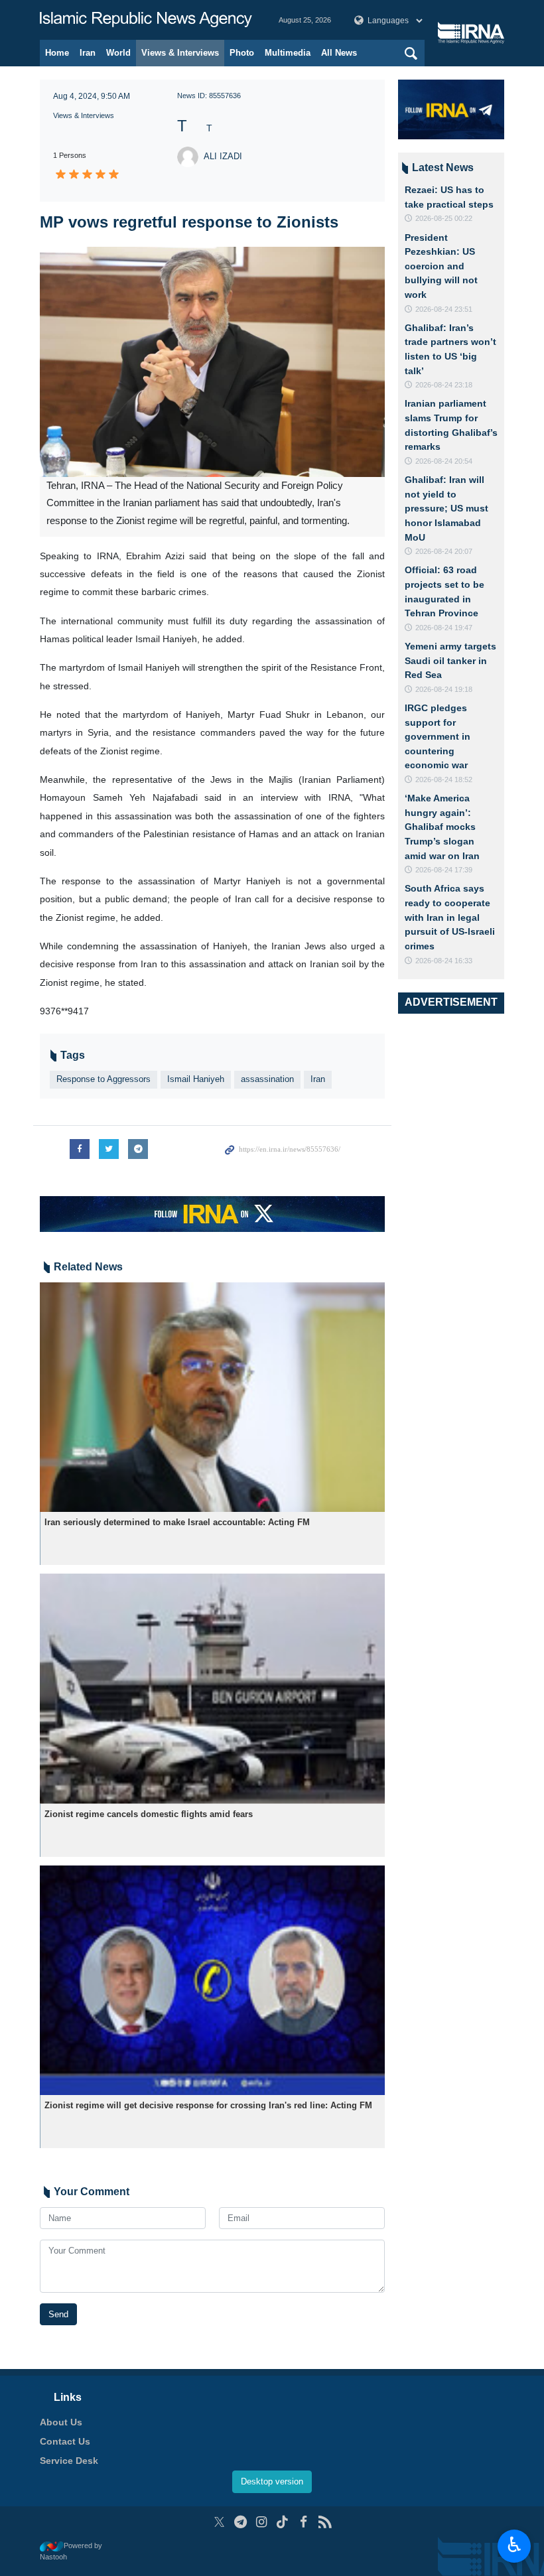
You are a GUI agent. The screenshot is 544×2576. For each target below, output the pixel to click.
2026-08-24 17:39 (444, 870)
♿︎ (514, 2545)
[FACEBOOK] (304, 2522)
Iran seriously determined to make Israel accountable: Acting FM (177, 1522)
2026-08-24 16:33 (444, 961)
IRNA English (146, 20)
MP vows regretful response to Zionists (189, 222)
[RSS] (325, 2522)
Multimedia (288, 53)
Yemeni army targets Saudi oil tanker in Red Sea (450, 660)
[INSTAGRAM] (262, 2522)
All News (339, 53)
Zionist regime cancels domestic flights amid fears (149, 1814)
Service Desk (69, 2461)
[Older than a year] (212, 1397)
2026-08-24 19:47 (444, 628)
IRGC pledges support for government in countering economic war (438, 736)
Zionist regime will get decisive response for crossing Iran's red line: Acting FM (208, 2105)
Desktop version (272, 2481)
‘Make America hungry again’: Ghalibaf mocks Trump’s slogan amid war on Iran (442, 827)
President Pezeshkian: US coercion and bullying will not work (441, 266)
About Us (61, 2422)
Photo (242, 53)
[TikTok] (283, 2522)
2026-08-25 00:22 (444, 218)
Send (58, 2314)
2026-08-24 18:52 (444, 780)
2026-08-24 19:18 (444, 689)
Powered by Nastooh (71, 2551)
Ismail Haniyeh (196, 1079)
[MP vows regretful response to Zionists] (212, 362)
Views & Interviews (180, 53)
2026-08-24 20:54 (444, 461)
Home (57, 53)
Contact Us (65, 2441)
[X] (219, 2522)
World (118, 53)
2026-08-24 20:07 (444, 551)
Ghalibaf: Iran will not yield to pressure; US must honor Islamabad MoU (446, 508)
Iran (88, 53)
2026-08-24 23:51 (444, 309)
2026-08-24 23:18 (444, 385)
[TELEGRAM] (240, 2522)
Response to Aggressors (103, 1079)
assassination (267, 1079)
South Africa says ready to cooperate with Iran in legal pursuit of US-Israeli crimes (450, 917)
